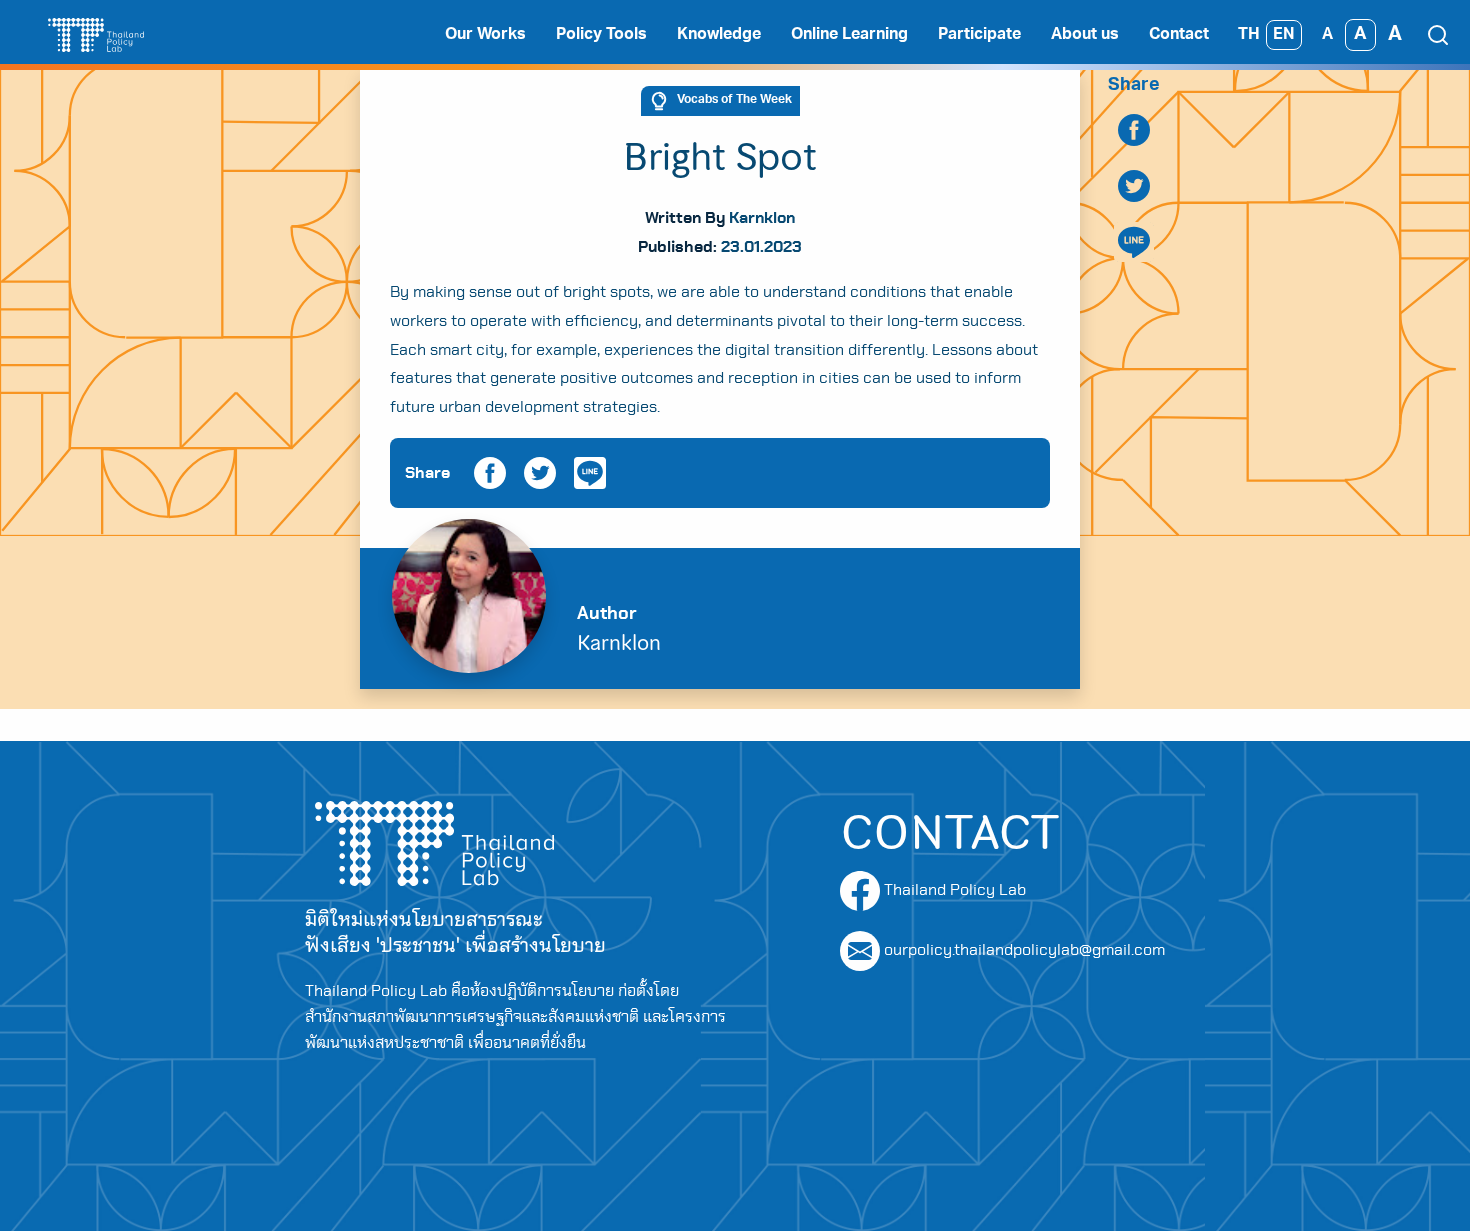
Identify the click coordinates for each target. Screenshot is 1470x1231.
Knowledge (719, 35)
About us (1085, 35)
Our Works (485, 35)
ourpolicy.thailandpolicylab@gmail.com (1024, 950)
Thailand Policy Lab (953, 890)
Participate (979, 35)
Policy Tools (601, 35)
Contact (1179, 35)
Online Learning (849, 35)
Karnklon (762, 218)
